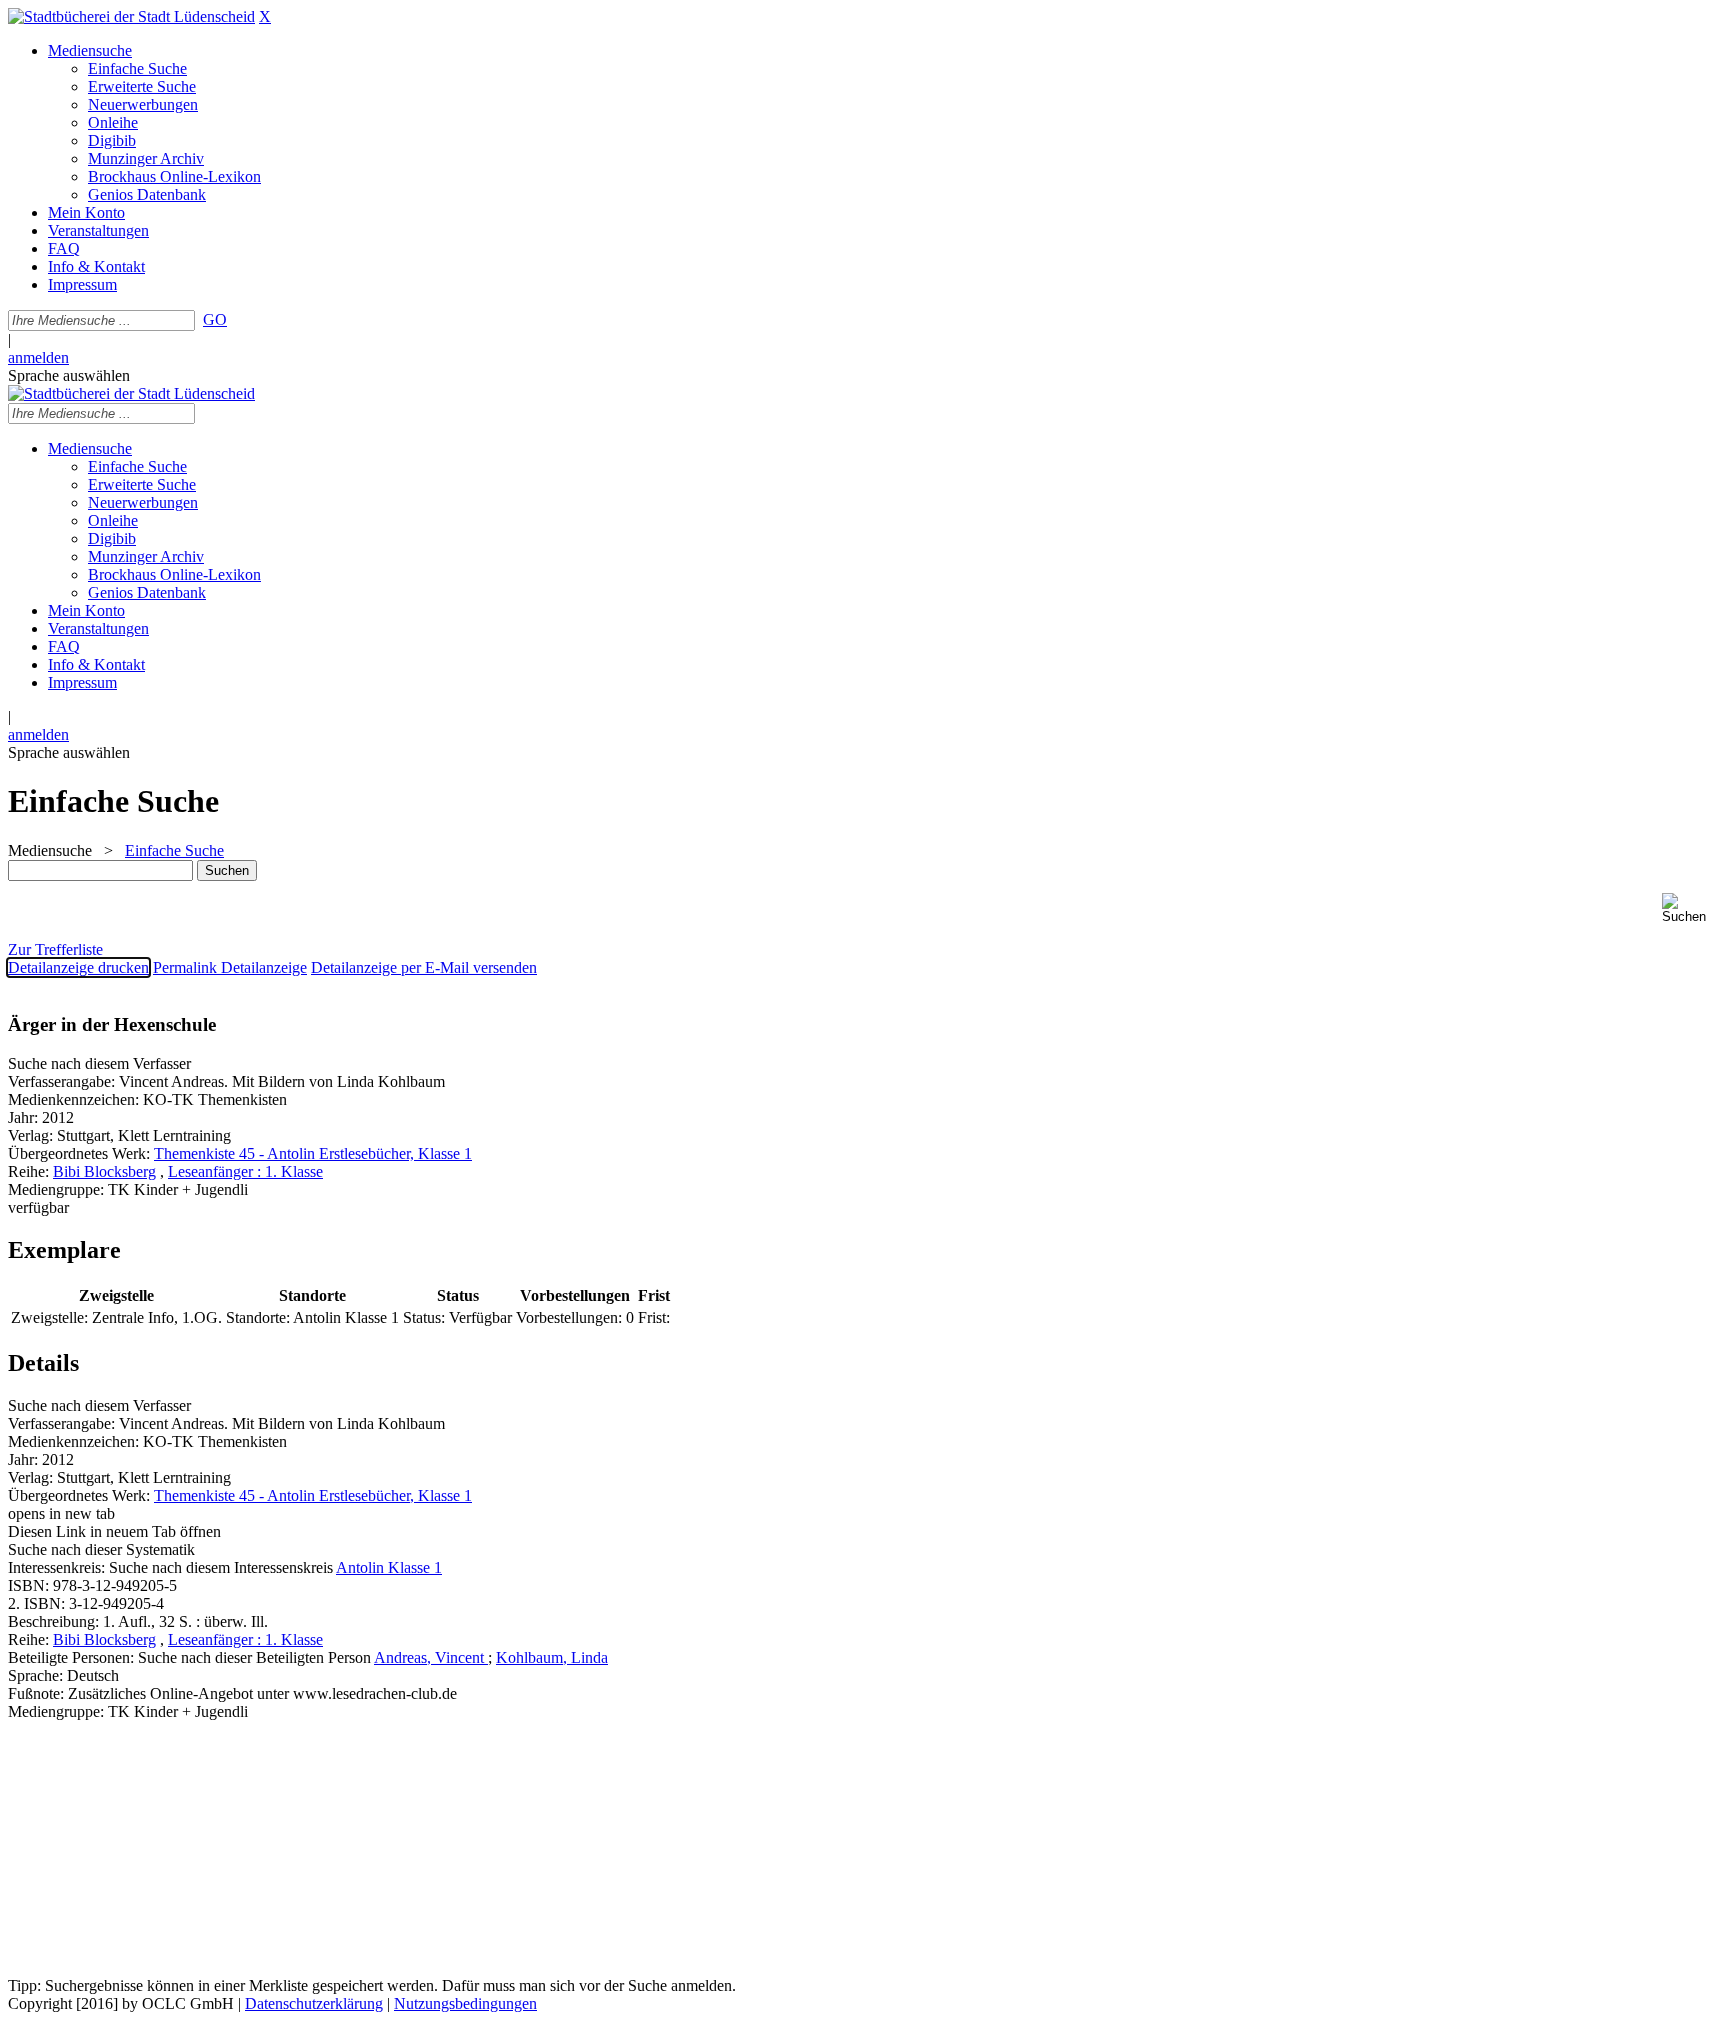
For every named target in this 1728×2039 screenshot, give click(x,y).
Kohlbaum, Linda (552, 1657)
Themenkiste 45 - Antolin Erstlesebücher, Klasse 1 (313, 1153)
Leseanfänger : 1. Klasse (245, 1171)
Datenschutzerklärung (314, 2003)
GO (215, 319)
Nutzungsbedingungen (465, 2003)
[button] (1691, 908)
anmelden (38, 357)
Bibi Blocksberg (104, 1171)
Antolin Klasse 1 (389, 1567)
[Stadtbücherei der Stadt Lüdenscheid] (131, 16)
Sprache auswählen (69, 375)
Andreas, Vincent (431, 1657)
